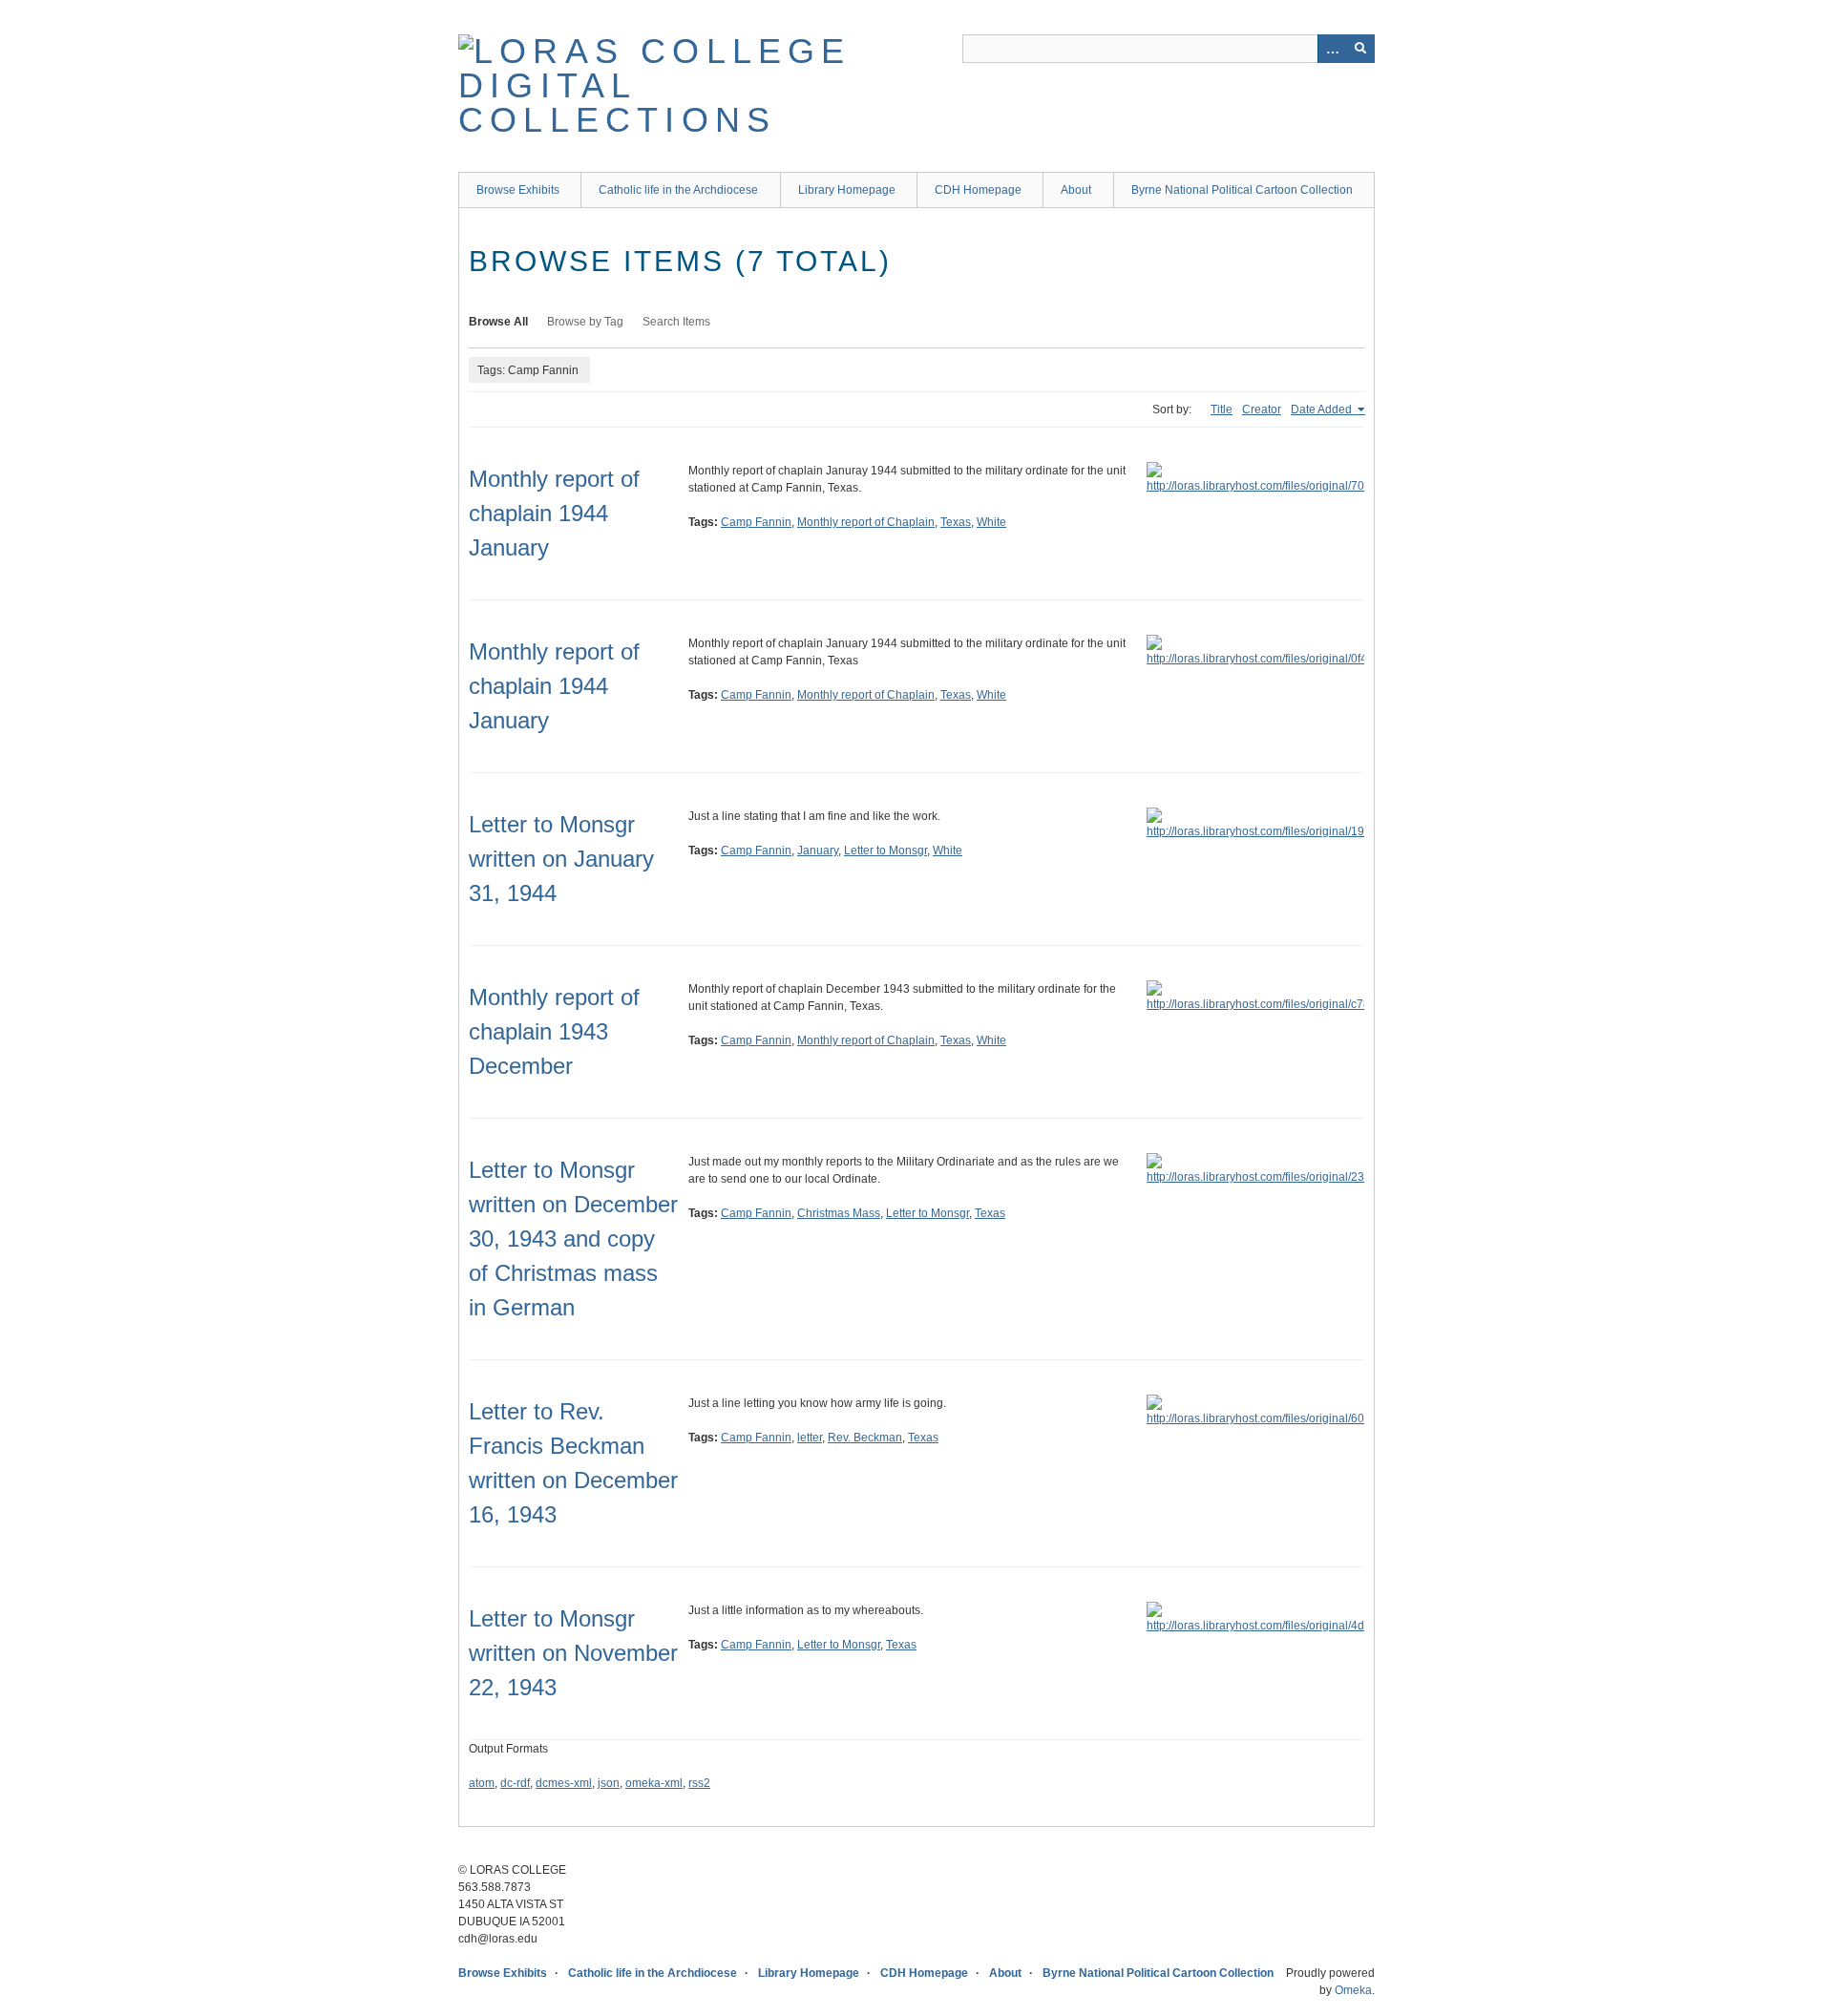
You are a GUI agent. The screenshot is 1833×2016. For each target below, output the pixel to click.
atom (482, 1783)
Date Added (1323, 409)
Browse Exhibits (518, 190)
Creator (1262, 409)
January (818, 850)
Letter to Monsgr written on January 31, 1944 (561, 859)
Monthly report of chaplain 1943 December (554, 1031)
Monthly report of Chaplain (866, 522)
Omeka (1353, 1990)
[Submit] (1360, 49)
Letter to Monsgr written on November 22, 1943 (573, 1653)
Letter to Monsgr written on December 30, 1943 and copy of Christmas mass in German (573, 1239)
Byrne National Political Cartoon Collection (1242, 190)
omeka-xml (654, 1783)
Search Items (676, 322)
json (609, 1783)
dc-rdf (515, 1783)
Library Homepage (847, 190)
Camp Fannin (756, 522)
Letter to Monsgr (885, 850)
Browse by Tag (585, 322)
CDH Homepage (978, 190)
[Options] (1332, 49)
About (1076, 190)
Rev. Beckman (865, 1438)
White (991, 522)
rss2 (699, 1783)
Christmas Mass (839, 1213)
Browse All (498, 322)
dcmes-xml (564, 1783)
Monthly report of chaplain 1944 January (554, 513)
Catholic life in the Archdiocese (678, 190)
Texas (956, 522)
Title (1222, 409)
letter (810, 1438)
